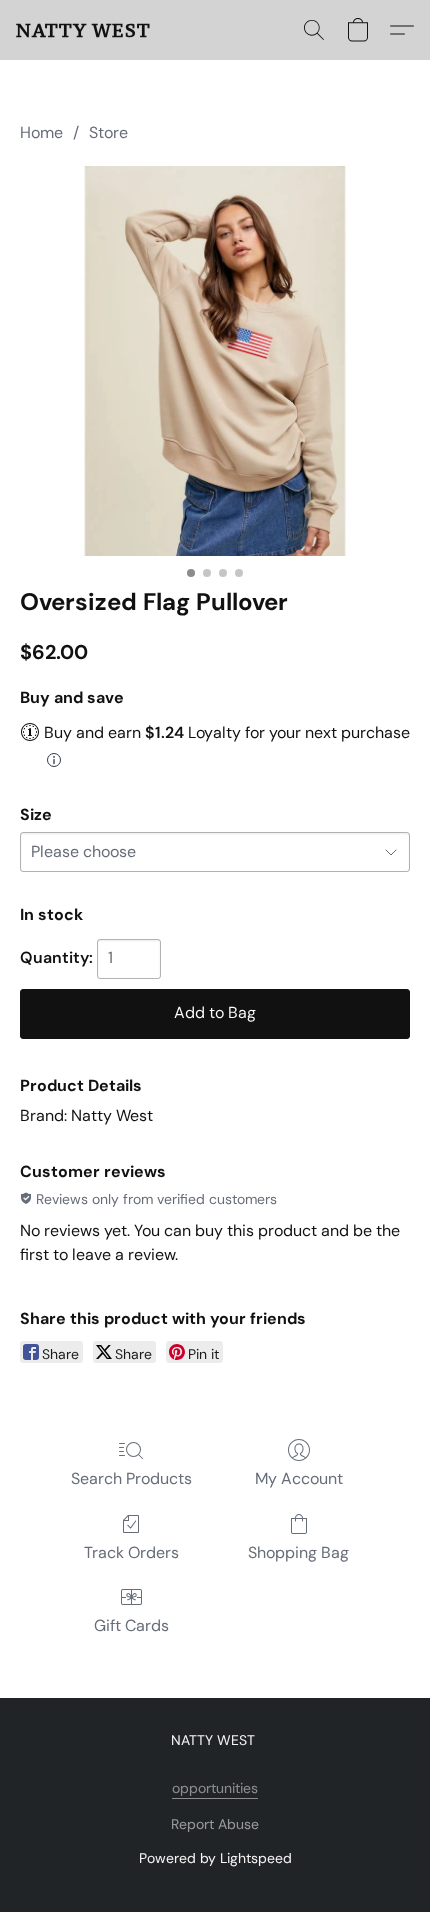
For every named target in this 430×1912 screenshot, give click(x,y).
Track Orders (131, 1552)
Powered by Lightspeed (215, 1858)
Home (41, 132)
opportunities (215, 1788)
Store (108, 132)
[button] (83, 30)
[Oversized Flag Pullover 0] (215, 361)
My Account (299, 1478)
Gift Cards (131, 1625)
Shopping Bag (298, 1552)
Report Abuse (215, 1824)
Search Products (131, 1478)
